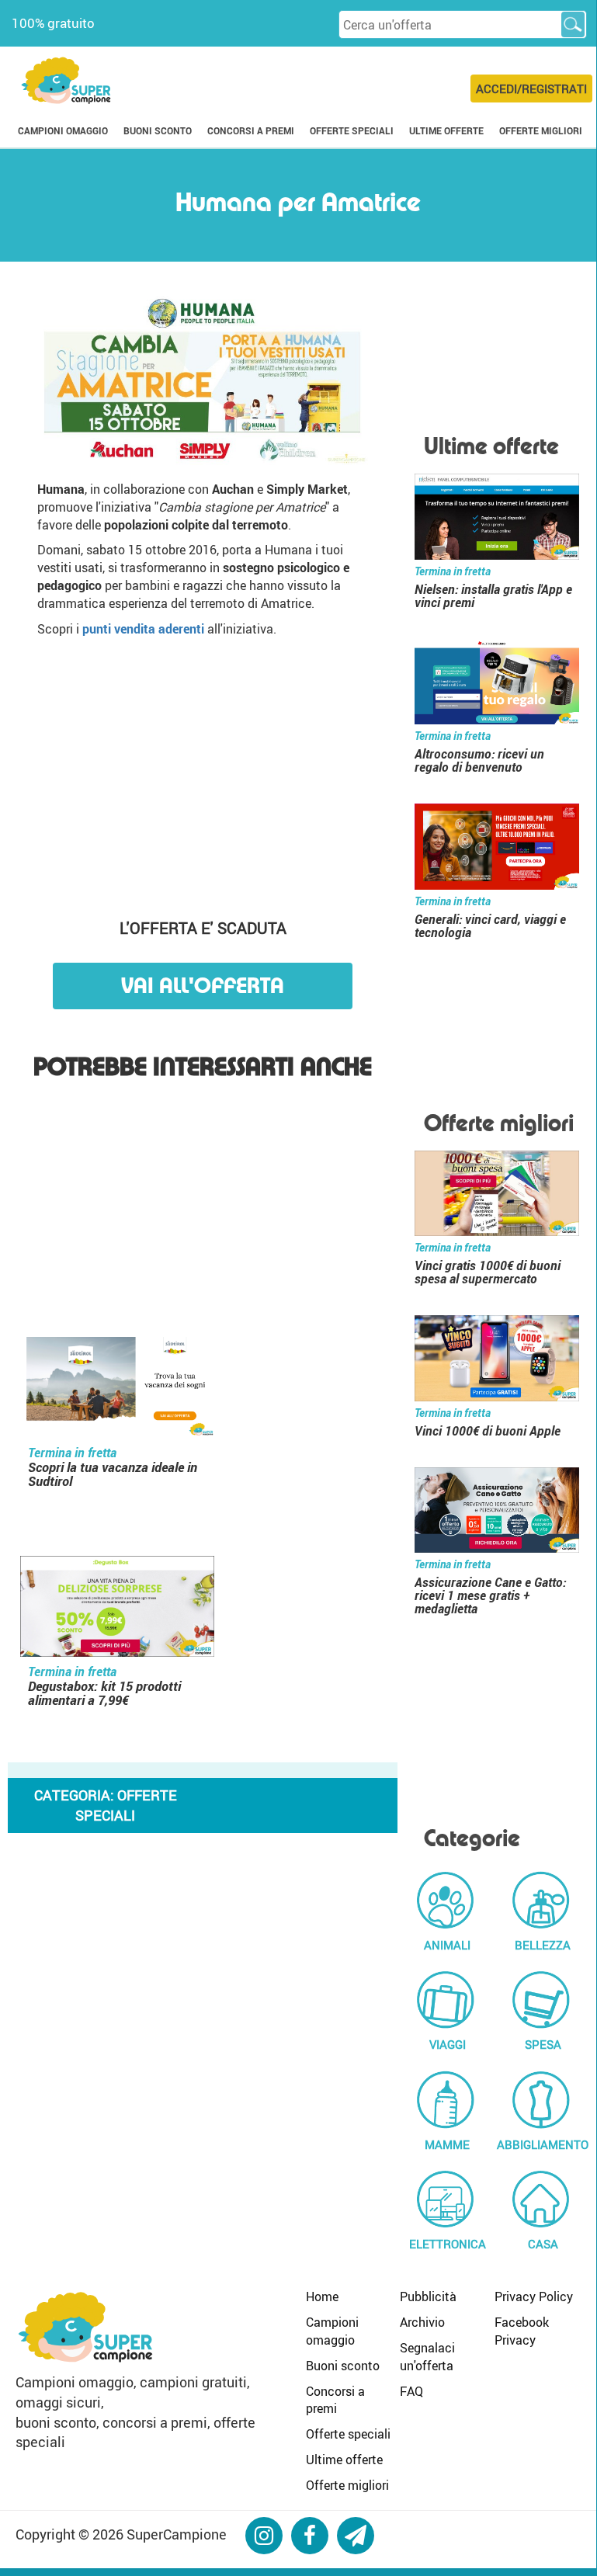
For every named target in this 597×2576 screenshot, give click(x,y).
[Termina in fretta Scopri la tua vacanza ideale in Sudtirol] (117, 1389)
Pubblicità (428, 2297)
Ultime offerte (344, 2460)
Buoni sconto (343, 2366)
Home (322, 2297)
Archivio (422, 2322)
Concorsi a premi (335, 2400)
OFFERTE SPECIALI (352, 130)
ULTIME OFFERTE (446, 130)
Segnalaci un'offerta (427, 2357)
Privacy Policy (534, 2297)
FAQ (411, 2391)
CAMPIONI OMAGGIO (63, 130)
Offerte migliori (347, 2485)
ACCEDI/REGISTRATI (531, 89)
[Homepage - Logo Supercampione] (66, 79)
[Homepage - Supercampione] (85, 2324)
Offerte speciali (348, 2434)
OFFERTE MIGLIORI (541, 130)
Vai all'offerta (203, 986)
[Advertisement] (203, 770)
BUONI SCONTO (158, 130)
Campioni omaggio (332, 2331)
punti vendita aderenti (143, 629)
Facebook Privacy (522, 2331)
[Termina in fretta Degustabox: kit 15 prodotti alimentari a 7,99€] (117, 1608)
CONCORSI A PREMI (251, 130)
